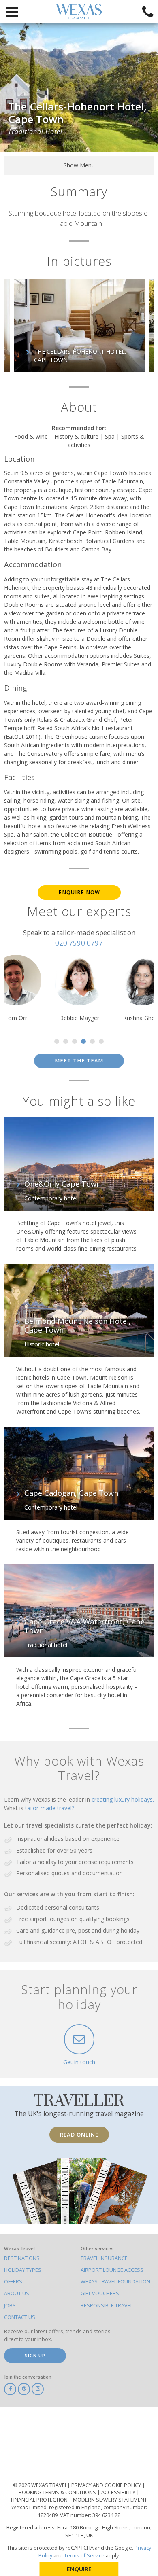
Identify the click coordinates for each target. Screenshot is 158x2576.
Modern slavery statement (110, 2500)
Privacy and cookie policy (107, 2485)
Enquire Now (79, 892)
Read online (79, 2135)
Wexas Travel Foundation (115, 2282)
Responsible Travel (107, 2306)
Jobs (10, 2306)
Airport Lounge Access (112, 2270)
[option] (79, 326)
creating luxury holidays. (123, 1799)
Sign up (35, 2355)
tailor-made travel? (50, 1808)
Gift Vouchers (100, 2293)
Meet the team (79, 1061)
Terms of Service (84, 2556)
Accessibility (119, 2492)
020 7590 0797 (79, 943)
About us (17, 2293)
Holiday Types (23, 2270)
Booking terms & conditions (58, 2492)
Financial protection (40, 2500)
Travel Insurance (104, 2258)
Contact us (20, 2317)
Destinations (22, 2258)
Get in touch (79, 2062)
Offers (13, 2282)
